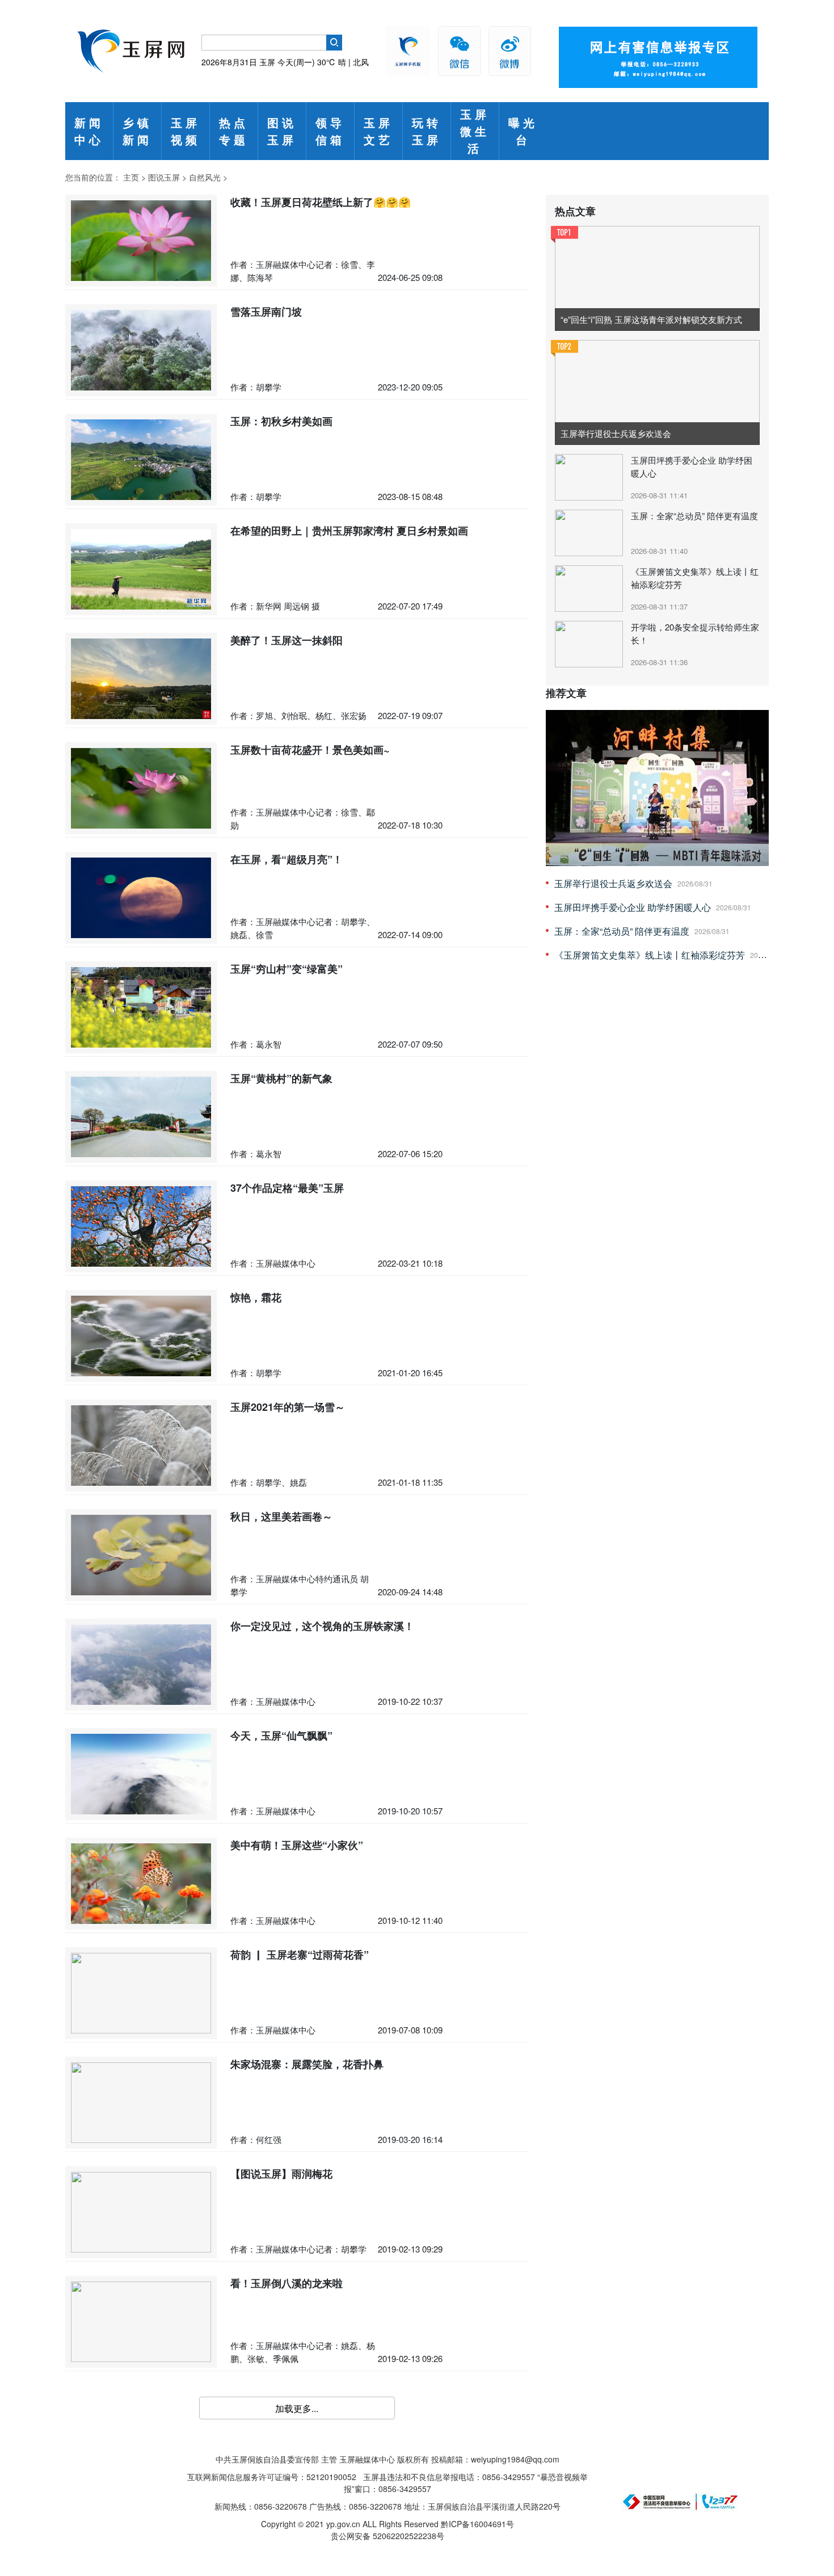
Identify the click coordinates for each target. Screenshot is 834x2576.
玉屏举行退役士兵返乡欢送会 (613, 883)
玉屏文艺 (378, 131)
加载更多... (297, 2408)
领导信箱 (330, 131)
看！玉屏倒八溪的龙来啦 (287, 2283)
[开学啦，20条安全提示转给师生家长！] (590, 643)
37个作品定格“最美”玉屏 (287, 1188)
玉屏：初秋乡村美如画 (281, 421)
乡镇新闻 (137, 131)
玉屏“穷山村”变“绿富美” (287, 969)
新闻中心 (89, 131)
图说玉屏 (282, 131)
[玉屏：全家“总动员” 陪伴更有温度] (590, 532)
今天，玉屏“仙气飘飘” (281, 1735)
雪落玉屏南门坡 (266, 312)
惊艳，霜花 (256, 1297)
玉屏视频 (186, 131)
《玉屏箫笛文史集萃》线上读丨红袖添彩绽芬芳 (695, 578)
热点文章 (575, 211)
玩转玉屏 (427, 131)
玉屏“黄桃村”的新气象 (281, 1078)
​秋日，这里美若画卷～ (281, 1516)
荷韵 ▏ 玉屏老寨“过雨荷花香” (300, 1955)
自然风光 (205, 177)
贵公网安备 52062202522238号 (387, 2536)
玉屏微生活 (475, 131)
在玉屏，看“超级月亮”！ (287, 859)
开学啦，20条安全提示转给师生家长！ (695, 633)
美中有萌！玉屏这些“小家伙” (297, 1845)
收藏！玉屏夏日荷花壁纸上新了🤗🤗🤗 (321, 202)
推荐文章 (566, 693)
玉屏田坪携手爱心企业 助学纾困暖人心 (692, 467)
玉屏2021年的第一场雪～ (288, 1407)
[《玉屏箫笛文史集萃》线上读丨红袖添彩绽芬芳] (590, 587)
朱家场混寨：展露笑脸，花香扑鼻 (307, 2064)
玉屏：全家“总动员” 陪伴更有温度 (694, 516)
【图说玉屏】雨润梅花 (281, 2174)
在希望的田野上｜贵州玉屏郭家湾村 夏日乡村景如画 (349, 531)
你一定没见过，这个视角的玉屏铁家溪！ (322, 1626)
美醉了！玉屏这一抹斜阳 (287, 640)
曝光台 (523, 131)
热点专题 (234, 131)
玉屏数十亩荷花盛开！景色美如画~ (310, 750)
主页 (131, 177)
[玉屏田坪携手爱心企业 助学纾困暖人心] (590, 476)
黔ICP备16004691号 (477, 2524)
